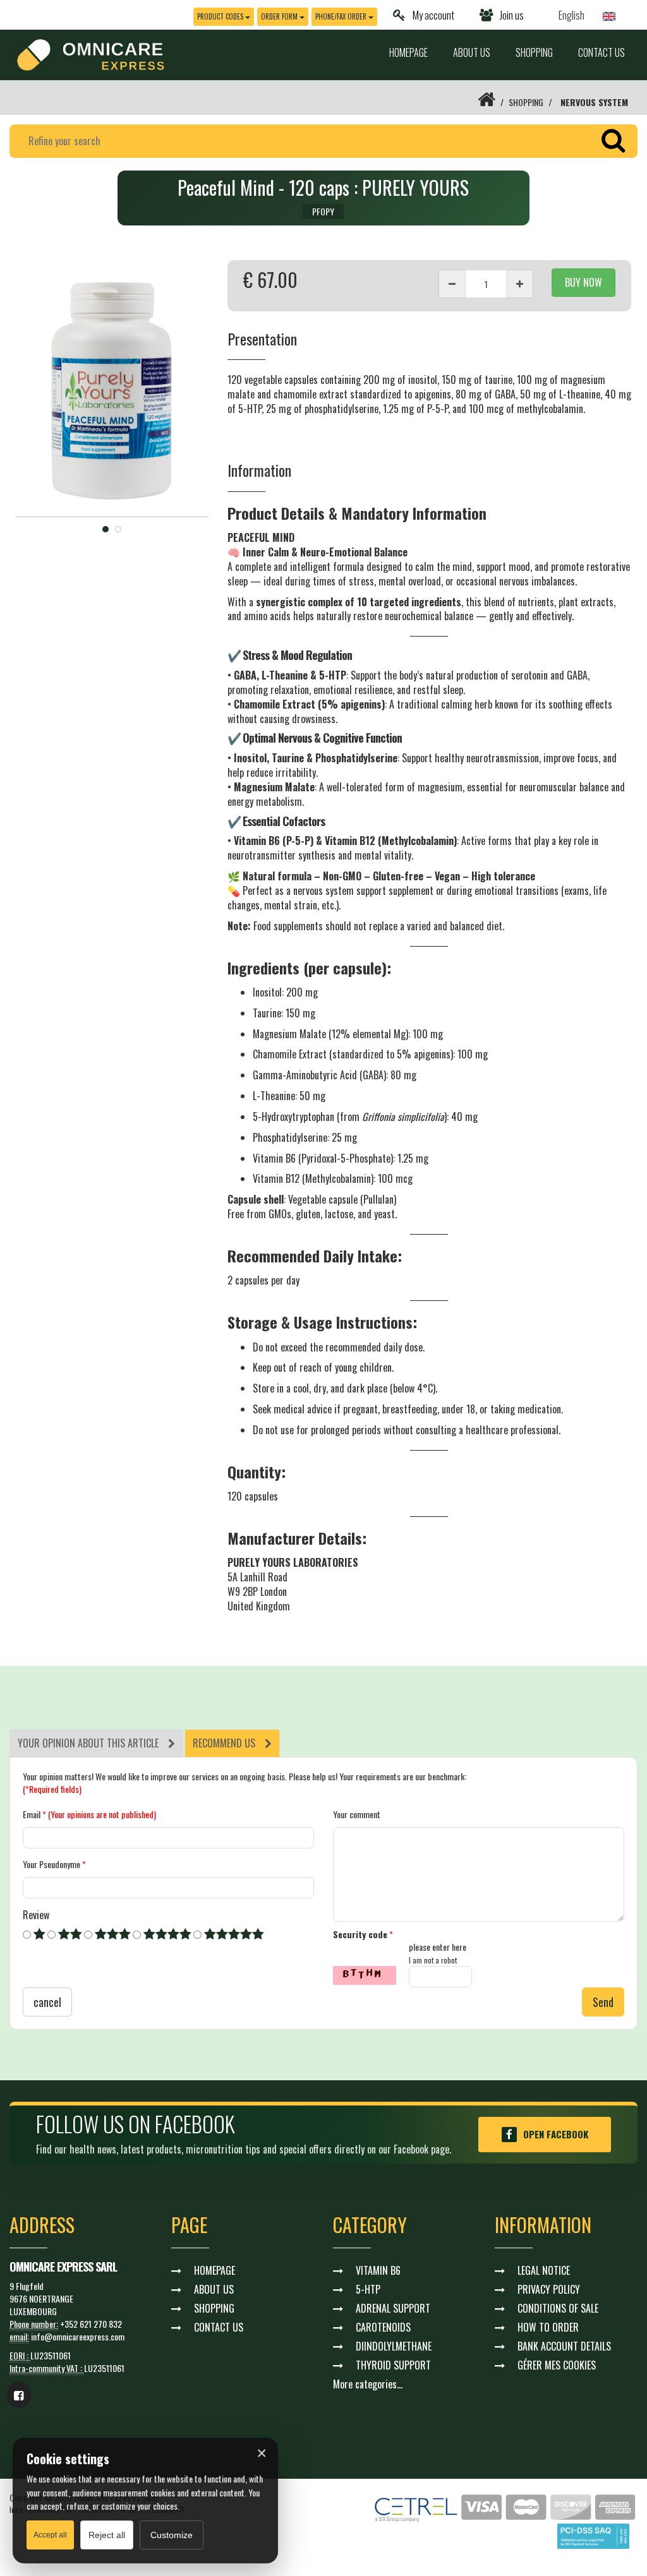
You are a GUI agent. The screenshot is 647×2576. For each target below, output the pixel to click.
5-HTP (368, 2289)
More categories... (368, 2384)
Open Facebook (556, 2134)
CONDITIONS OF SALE (558, 2308)
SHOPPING (534, 52)
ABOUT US (472, 52)
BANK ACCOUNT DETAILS (564, 2346)
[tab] (96, 1743)
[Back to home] (487, 102)
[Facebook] (19, 2395)
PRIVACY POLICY (549, 2289)
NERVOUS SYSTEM (594, 102)
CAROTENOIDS (383, 2327)
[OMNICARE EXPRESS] (91, 53)
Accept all (50, 2535)
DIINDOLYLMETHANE (394, 2346)
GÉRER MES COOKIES (557, 2365)
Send (603, 2002)
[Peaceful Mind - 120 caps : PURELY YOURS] (112, 389)
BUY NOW (584, 282)
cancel (47, 2002)
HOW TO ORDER (548, 2327)
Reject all (107, 2535)
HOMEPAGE (408, 52)
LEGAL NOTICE (544, 2270)
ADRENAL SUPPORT (393, 2308)
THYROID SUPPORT (393, 2365)
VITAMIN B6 (378, 2270)
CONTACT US (602, 52)
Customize (172, 2535)
